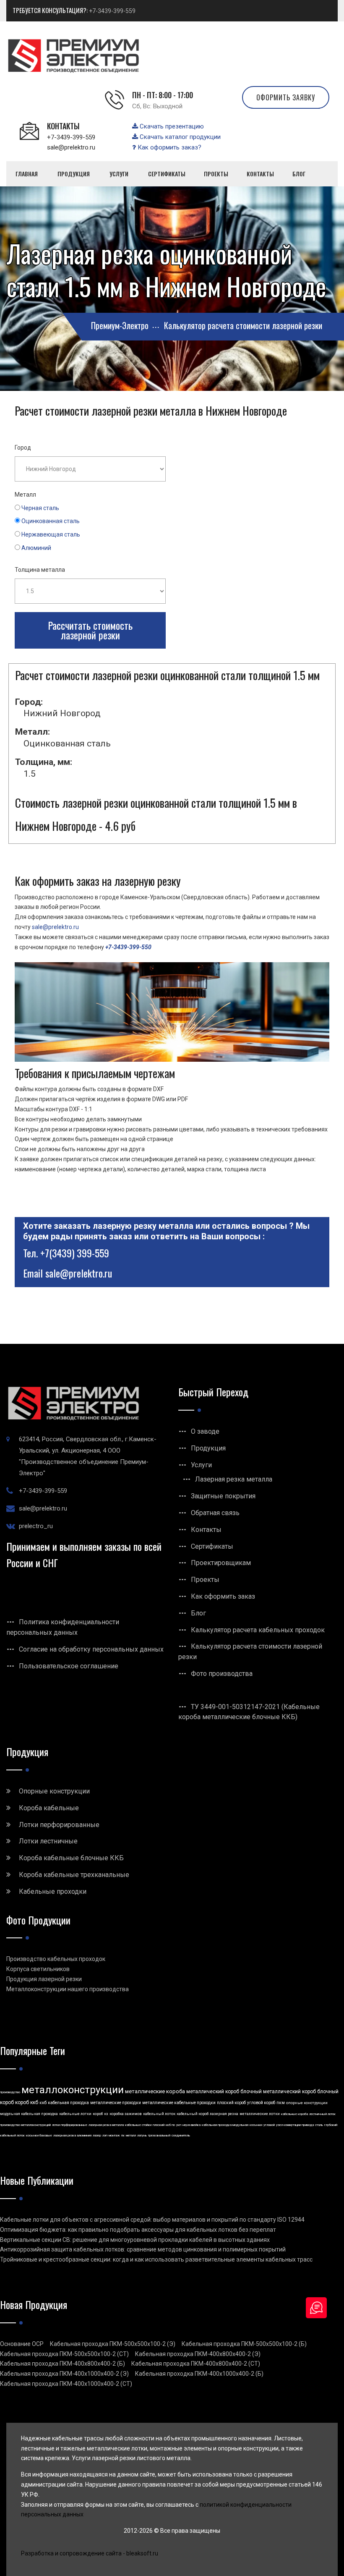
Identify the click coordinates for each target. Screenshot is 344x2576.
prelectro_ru (36, 1526)
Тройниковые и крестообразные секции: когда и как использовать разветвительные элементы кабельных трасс (156, 2259)
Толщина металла (40, 570)
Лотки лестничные (48, 1841)
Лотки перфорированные (59, 1825)
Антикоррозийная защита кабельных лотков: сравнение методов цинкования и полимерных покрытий (143, 2249)
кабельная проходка (68, 2103)
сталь (319, 2125)
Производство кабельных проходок (56, 1959)
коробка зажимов (126, 2114)
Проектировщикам (221, 1563)
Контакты (206, 1530)
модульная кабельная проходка (29, 2114)
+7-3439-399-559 (112, 11)
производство (10, 2092)
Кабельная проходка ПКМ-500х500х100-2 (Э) (113, 2344)
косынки (256, 2125)
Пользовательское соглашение (69, 1666)
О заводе (205, 1431)
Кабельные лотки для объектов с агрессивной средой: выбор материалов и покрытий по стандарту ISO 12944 (152, 2220)
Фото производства (222, 1674)
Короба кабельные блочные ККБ (71, 1858)
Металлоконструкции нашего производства (68, 1989)
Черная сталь (40, 508)
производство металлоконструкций (25, 2125)
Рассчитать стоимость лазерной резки (90, 630)
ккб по (170, 2125)
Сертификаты (212, 1546)
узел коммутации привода (295, 2125)
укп (179, 2125)
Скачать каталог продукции (179, 137)
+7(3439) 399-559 (75, 1253)
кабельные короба (294, 2114)
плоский (159, 2125)
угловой (269, 2125)
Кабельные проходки (53, 1891)
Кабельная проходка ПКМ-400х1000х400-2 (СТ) (66, 2384)
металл (131, 2135)
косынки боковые (39, 2135)
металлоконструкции (73, 2090)
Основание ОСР (22, 2344)
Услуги (201, 1465)
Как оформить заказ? (169, 147)
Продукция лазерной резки (44, 1979)
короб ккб (27, 2102)
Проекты (205, 1580)
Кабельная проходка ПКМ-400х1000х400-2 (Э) (64, 2374)
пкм (281, 2103)
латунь (142, 2135)
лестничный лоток (322, 2114)
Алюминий (36, 548)
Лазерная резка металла (234, 1479)
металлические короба (155, 2091)
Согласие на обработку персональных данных (91, 1649)
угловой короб (261, 2103)
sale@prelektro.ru (71, 147)
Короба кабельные (49, 1808)
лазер (97, 2135)
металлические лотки (260, 2114)
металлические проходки (116, 2103)
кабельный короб (193, 2114)
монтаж (114, 2135)
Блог (198, 1613)
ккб (43, 2103)
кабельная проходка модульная (225, 2125)
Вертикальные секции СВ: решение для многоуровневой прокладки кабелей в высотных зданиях (135, 2240)
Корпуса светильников (38, 1969)
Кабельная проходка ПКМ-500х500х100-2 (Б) (244, 2344)
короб (98, 2114)
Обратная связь (215, 1513)
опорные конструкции (307, 2103)
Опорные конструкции (54, 1791)
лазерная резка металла (106, 2125)
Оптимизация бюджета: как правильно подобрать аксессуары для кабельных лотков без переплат (138, 2230)
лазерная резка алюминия (72, 2135)
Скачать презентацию (171, 126)
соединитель (181, 2135)
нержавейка (192, 2125)
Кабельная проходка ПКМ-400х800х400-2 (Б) (63, 2364)
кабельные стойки (138, 2125)
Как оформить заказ (223, 1596)
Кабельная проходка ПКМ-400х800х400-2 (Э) (198, 2354)
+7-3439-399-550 (128, 947)
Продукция (208, 1448)
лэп (105, 2135)
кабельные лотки (75, 2114)
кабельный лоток (159, 2114)
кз (106, 2114)
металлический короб (213, 2092)
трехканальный (159, 2135)
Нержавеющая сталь (51, 534)
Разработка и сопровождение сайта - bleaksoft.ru (90, 2553)
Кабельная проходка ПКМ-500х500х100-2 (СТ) (64, 2354)
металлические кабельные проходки (179, 2103)
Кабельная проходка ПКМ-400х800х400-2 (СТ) (196, 2364)
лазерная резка (224, 2114)
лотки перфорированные (70, 2125)
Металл (25, 495)
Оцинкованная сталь (51, 521)
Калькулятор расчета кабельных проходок (258, 1630)
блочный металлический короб (278, 2092)
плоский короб (231, 2103)
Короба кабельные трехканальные (74, 1875)
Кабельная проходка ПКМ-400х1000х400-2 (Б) (199, 2374)
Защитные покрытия (223, 1496)
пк (123, 2135)
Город (23, 448)
